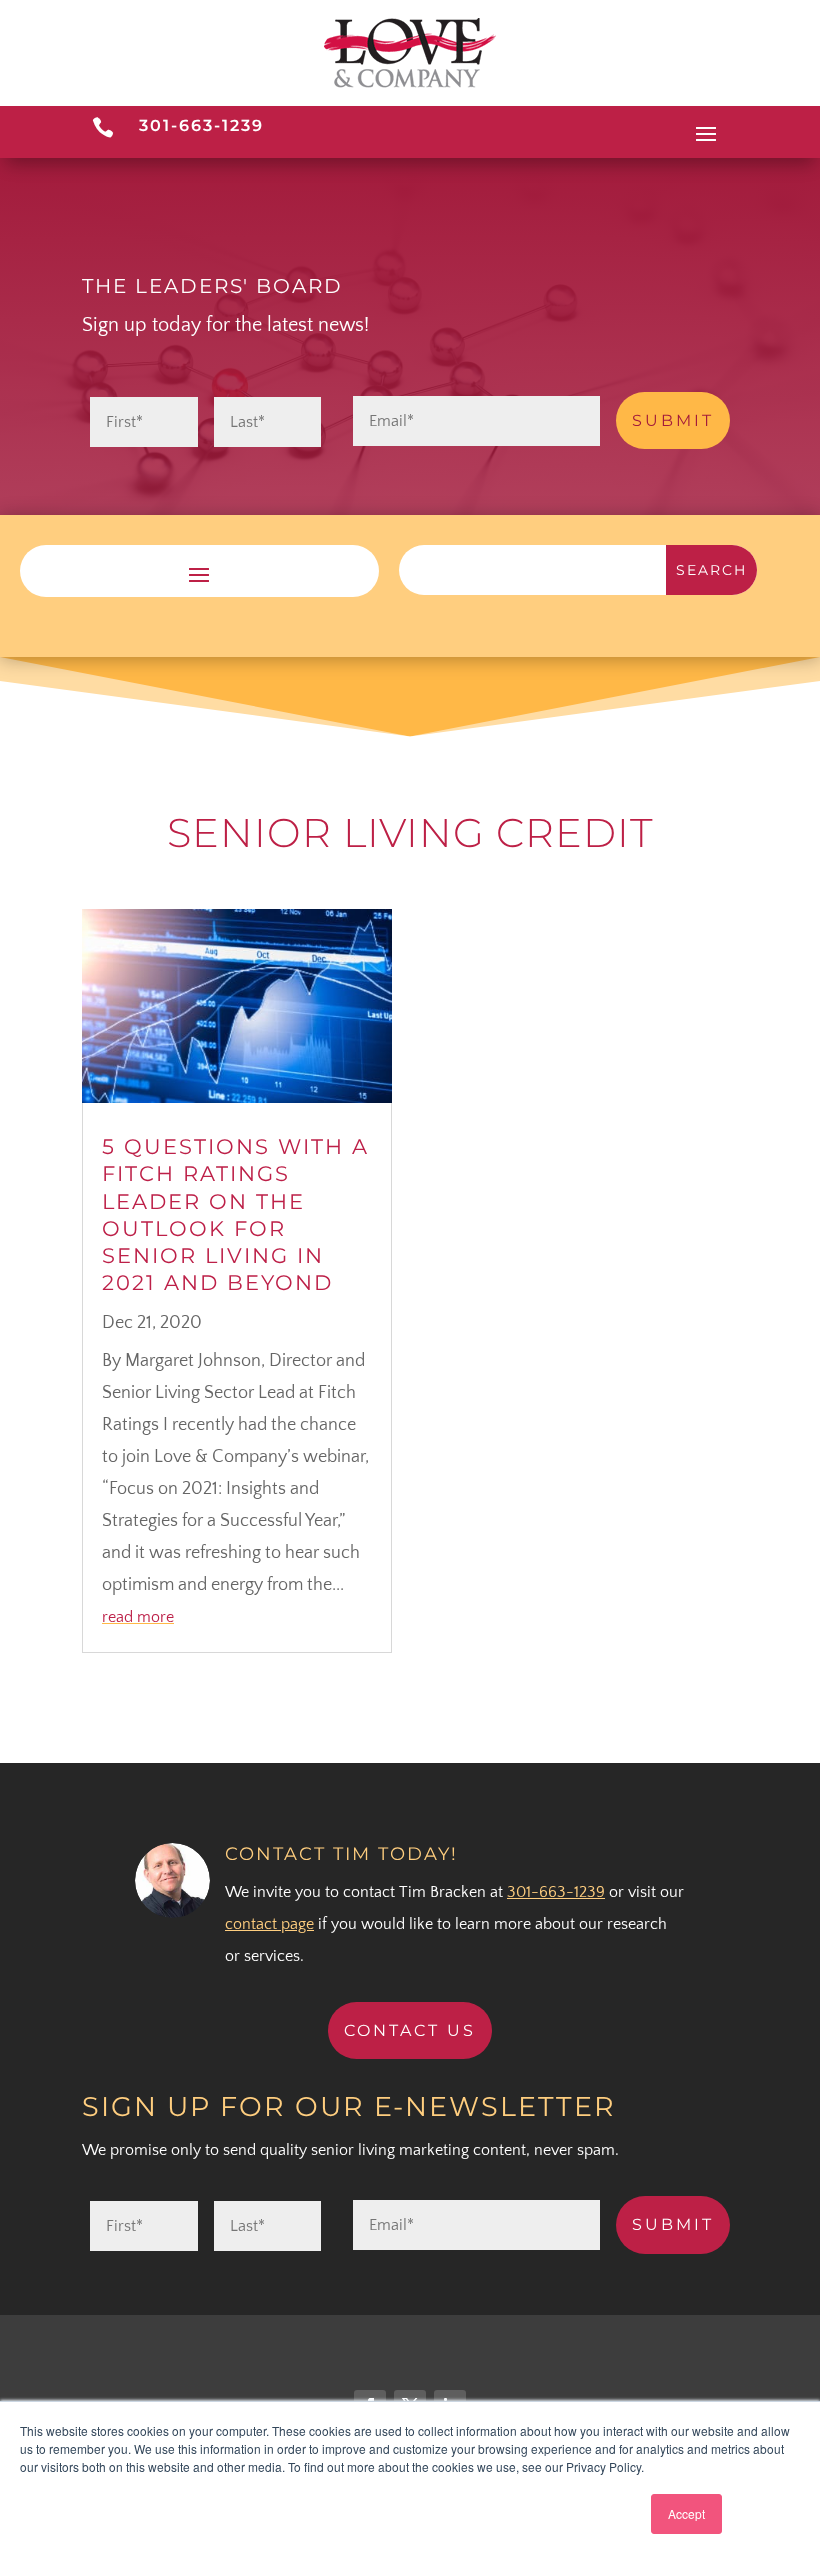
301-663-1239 (201, 125)
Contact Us (410, 2030)
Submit (673, 420)
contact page (269, 1924)
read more (138, 1617)
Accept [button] (686, 2513)
